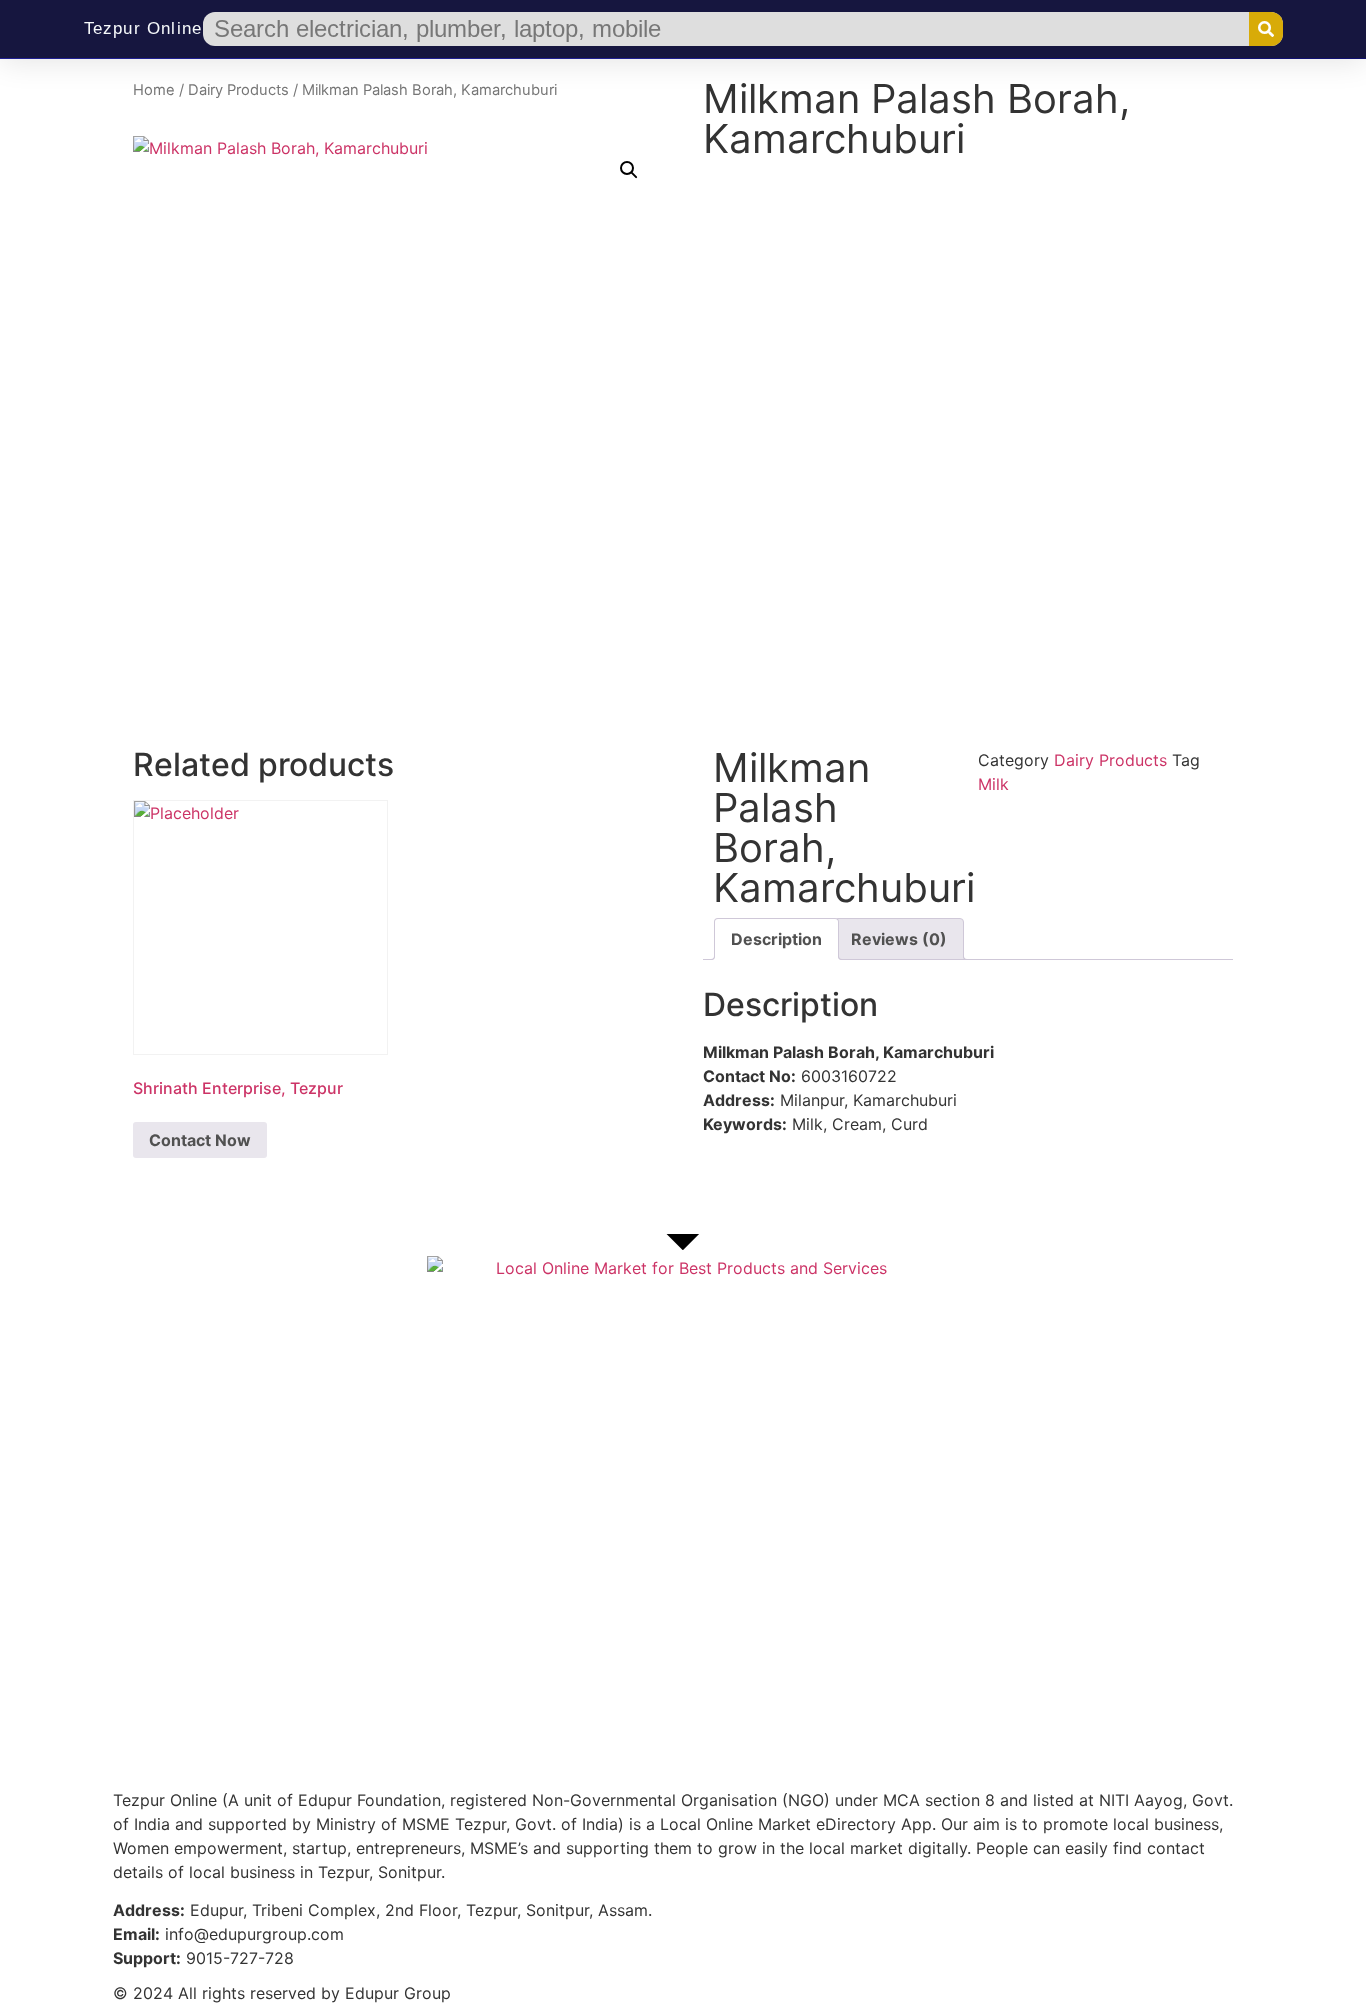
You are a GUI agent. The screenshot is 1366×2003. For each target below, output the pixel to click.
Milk (993, 784)
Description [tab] (776, 939)
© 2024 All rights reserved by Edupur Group (282, 1993)
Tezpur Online (143, 28)
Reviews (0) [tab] (899, 939)
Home (154, 90)
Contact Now (200, 1140)
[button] (629, 170)
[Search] (1266, 29)
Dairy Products (238, 90)
